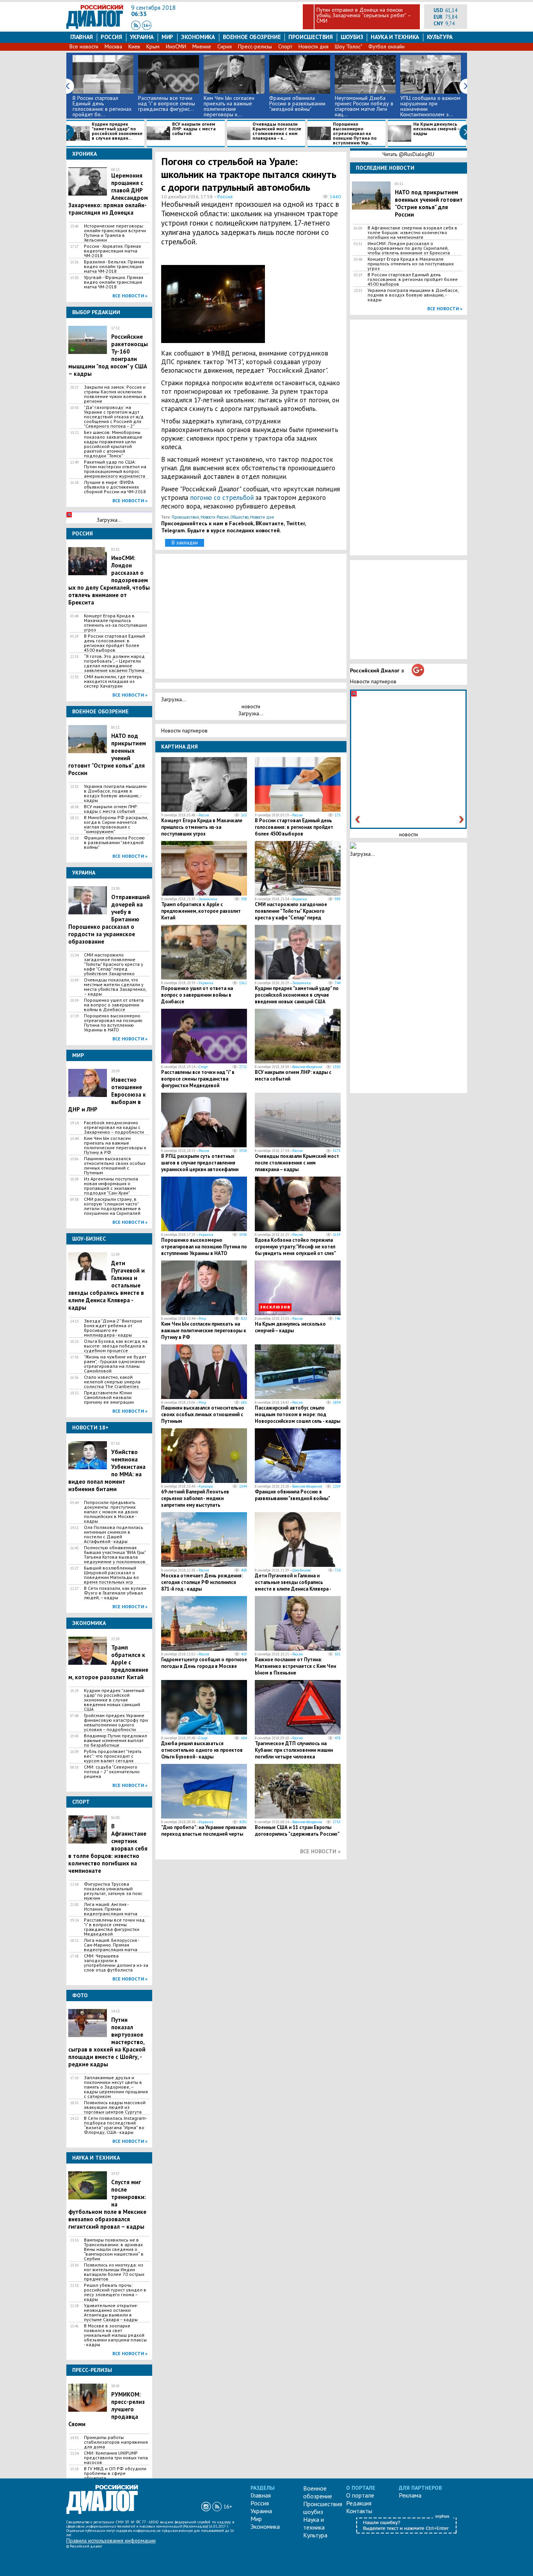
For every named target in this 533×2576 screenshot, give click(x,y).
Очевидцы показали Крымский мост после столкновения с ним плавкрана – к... (277, 131)
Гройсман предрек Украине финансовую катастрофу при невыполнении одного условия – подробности (116, 1723)
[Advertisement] (304, 302)
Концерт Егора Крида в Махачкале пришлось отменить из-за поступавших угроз (115, 623)
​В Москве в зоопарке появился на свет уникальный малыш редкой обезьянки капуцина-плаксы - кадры (115, 2335)
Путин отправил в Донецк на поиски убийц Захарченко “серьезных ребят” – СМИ (364, 15)
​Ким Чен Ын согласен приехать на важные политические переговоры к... (229, 106)
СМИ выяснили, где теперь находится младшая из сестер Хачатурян (113, 681)
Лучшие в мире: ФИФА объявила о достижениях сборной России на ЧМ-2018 (115, 487)
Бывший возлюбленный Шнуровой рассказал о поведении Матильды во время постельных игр (111, 1575)
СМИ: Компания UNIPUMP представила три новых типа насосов (116, 2458)
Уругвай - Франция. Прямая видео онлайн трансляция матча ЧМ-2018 (114, 282)
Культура (440, 37)
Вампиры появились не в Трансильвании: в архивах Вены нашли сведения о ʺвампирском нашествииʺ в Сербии (114, 2249)
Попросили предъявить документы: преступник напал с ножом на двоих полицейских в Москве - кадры (111, 1512)
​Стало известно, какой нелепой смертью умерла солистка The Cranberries (112, 1382)
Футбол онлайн (386, 46)
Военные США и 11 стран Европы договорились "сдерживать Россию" (297, 1831)
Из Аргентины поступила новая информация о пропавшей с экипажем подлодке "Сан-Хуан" (111, 1186)
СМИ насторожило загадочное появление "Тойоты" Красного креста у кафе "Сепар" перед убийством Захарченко (114, 964)
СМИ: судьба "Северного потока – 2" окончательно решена (112, 1772)
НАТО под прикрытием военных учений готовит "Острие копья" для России (429, 203)
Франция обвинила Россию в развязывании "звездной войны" (297, 103)
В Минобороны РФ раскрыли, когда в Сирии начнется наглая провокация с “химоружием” (116, 825)
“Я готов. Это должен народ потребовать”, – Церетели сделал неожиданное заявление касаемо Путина (114, 663)
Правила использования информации (111, 2540)
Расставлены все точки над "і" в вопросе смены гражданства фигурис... (167, 103)
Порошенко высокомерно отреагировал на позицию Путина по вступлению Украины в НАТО (113, 1023)
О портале (360, 2495)
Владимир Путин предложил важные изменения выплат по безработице (115, 1740)
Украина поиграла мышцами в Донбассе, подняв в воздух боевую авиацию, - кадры (115, 793)
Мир (167, 37)
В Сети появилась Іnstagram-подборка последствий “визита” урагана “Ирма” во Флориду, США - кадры (115, 2125)
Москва (113, 46)
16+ (228, 2507)
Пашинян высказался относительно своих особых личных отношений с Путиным (115, 1166)
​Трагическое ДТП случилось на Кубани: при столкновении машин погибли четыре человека (294, 1750)
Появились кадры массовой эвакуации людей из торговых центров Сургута (115, 2107)
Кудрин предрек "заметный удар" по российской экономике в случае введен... (117, 131)
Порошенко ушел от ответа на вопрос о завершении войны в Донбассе (114, 1005)
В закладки (185, 542)
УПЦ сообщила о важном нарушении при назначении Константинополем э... (430, 106)
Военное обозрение (252, 37)
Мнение (202, 46)
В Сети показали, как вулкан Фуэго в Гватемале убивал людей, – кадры (115, 1593)
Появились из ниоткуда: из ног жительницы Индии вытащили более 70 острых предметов (114, 2272)
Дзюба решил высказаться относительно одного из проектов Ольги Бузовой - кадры (202, 1750)
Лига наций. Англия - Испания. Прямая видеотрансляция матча (111, 1909)
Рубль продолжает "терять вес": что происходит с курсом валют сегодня (113, 1756)
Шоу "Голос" (348, 46)
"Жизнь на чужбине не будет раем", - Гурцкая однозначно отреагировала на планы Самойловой (115, 1364)
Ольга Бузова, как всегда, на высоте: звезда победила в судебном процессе (116, 1346)
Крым (153, 46)
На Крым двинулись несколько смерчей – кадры (436, 129)
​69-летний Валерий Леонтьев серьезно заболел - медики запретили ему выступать (195, 1498)
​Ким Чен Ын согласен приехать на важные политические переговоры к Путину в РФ (115, 1145)
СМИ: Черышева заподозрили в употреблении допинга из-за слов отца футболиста (116, 1963)
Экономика (198, 37)
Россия (111, 37)
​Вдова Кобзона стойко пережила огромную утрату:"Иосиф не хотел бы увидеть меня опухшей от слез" (295, 1247)
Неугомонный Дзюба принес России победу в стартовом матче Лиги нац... (364, 106)
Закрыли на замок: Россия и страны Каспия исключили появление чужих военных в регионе (115, 394)
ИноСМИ (176, 46)
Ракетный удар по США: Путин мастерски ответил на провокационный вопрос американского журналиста (115, 469)
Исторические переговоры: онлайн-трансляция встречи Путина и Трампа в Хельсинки (115, 233)
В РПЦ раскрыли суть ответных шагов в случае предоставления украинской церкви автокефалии (200, 1163)
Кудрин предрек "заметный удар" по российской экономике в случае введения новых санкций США (114, 1700)
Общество (239, 517)
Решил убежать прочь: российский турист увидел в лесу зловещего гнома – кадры (115, 2292)
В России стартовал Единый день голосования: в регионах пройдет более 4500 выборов (115, 643)
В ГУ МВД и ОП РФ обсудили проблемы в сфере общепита (115, 2473)
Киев (134, 46)
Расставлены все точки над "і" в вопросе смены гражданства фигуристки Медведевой (114, 1927)
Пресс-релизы (255, 46)
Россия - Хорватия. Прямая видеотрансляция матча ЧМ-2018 (112, 251)
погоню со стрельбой (223, 498)
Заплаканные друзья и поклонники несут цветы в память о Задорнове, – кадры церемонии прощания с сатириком (116, 2087)
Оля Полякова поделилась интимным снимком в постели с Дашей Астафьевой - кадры (114, 1534)
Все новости (84, 46)
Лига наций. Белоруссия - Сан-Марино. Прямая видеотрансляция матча (111, 1945)
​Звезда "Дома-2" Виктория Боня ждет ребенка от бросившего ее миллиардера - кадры (113, 1328)
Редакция (359, 2503)
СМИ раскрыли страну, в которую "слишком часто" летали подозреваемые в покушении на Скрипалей (112, 1206)
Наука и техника (395, 37)
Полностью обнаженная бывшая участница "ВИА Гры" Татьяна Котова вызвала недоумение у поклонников (115, 1555)
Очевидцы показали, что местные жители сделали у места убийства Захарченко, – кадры (115, 987)
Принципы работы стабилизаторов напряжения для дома (116, 2442)
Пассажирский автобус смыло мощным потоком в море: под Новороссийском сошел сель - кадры (298, 1414)
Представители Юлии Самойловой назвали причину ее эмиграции (109, 1397)
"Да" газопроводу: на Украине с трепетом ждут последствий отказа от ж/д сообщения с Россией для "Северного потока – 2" (114, 417)
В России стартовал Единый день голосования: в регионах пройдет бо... (102, 106)
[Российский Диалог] (95, 27)
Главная (82, 37)
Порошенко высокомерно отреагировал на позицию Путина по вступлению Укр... (355, 133)
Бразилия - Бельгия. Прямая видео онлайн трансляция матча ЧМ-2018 (114, 267)
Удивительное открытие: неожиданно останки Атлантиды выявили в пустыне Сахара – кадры (111, 2313)
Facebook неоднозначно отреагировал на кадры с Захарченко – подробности (114, 1127)
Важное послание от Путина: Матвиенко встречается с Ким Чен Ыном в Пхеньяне (295, 1666)
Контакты (359, 2511)
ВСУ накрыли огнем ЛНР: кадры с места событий (194, 129)
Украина (142, 37)
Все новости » (130, 296)
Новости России (215, 517)
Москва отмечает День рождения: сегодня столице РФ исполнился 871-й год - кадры (202, 1582)
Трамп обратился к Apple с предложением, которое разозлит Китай (201, 911)
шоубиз (352, 37)
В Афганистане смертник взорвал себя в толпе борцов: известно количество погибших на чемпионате (412, 233)
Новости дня (314, 46)
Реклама (410, 2495)
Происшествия (311, 37)
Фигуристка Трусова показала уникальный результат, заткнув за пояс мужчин (113, 1891)
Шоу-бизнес (302, 1570)
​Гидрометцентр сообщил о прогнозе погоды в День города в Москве (204, 1663)
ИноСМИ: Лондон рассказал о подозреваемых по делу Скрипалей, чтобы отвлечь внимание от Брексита (409, 248)
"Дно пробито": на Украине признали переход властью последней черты (204, 1831)
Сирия (225, 46)
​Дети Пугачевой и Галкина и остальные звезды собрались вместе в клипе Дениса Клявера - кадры (293, 1586)
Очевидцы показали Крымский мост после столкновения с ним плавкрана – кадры (297, 1163)
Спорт (285, 46)
